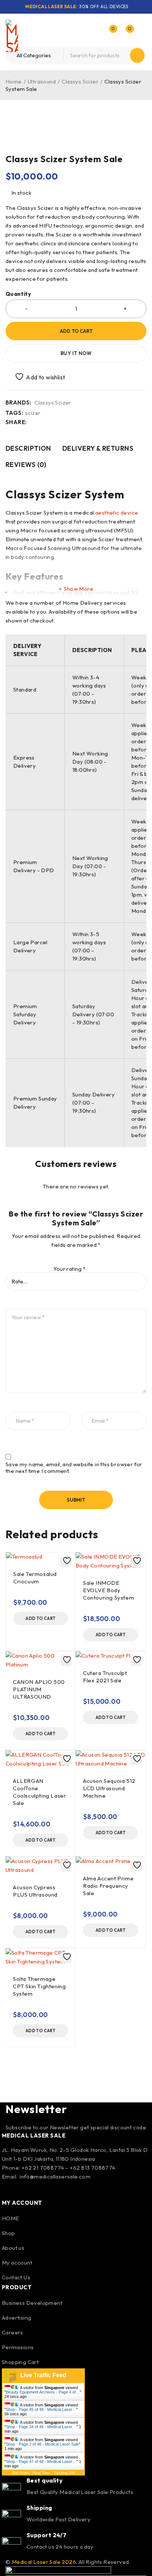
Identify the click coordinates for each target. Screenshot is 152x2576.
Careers (13, 2332)
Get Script (21, 2473)
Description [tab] (28, 448)
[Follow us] (29, 2189)
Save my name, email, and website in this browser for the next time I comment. (74, 1468)
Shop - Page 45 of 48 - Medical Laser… (41, 2409)
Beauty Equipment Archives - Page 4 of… (43, 2392)
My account (17, 2263)
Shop (8, 2233)
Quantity (18, 294)
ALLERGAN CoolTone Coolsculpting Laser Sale (39, 1792)
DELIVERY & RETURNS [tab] (98, 448)
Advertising (16, 2318)
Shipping (39, 2508)
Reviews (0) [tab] (26, 465)
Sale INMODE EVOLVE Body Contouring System (108, 1590)
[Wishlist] (36, 377)
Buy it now (76, 353)
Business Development (32, 2303)
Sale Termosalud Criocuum (35, 1578)
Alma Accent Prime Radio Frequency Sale (108, 1886)
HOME (11, 2218)
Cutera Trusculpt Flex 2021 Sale (105, 1677)
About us (13, 2248)
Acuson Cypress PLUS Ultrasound (35, 1891)
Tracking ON (64, 2473)
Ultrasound (42, 81)
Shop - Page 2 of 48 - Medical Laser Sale (42, 2444)
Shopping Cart (20, 2362)
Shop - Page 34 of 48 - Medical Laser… (41, 2427)
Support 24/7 (46, 2535)
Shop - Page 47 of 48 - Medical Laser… (41, 2461)
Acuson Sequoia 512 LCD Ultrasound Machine (109, 1788)
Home (14, 81)
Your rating (69, 1269)
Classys (26, 494)
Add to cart (76, 331)
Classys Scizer (80, 81)
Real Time (41, 2473)
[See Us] (49, 2189)
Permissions (18, 2347)
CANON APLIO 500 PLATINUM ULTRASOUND (39, 1689)
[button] (41, 1618)
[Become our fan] (9, 2189)
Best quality (45, 2480)
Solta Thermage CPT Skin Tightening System (39, 1986)
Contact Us (16, 2277)
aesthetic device (117, 513)
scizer (33, 413)
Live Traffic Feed (43, 2375)
